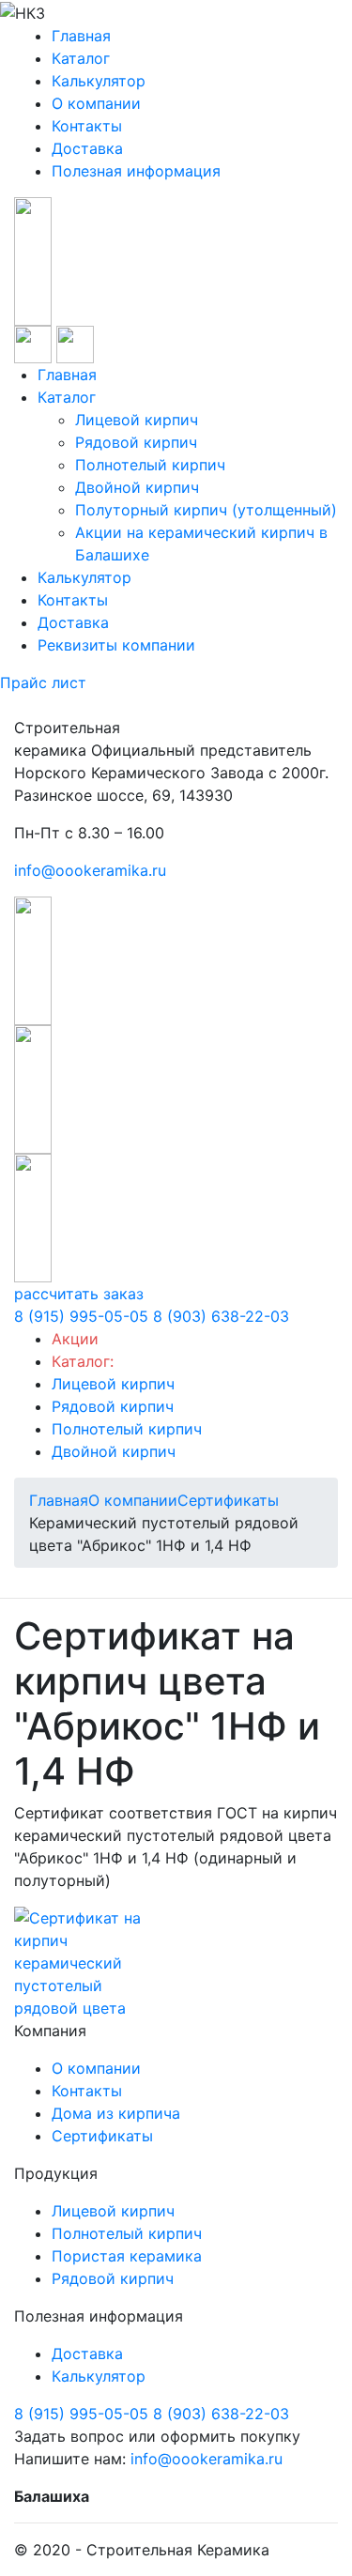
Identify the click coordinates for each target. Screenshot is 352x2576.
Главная (81, 36)
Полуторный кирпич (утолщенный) (206, 510)
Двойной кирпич (137, 487)
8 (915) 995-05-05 (81, 1316)
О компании (96, 103)
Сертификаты (102, 2136)
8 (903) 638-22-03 (221, 1316)
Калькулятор (99, 81)
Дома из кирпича (116, 2113)
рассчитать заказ (79, 1294)
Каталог (81, 58)
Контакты (87, 126)
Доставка (87, 148)
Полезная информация (136, 171)
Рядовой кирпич (136, 442)
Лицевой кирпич (137, 420)
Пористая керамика (127, 2256)
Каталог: (83, 1361)
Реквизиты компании (116, 645)
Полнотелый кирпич (150, 465)
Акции (75, 1339)
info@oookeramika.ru (90, 870)
